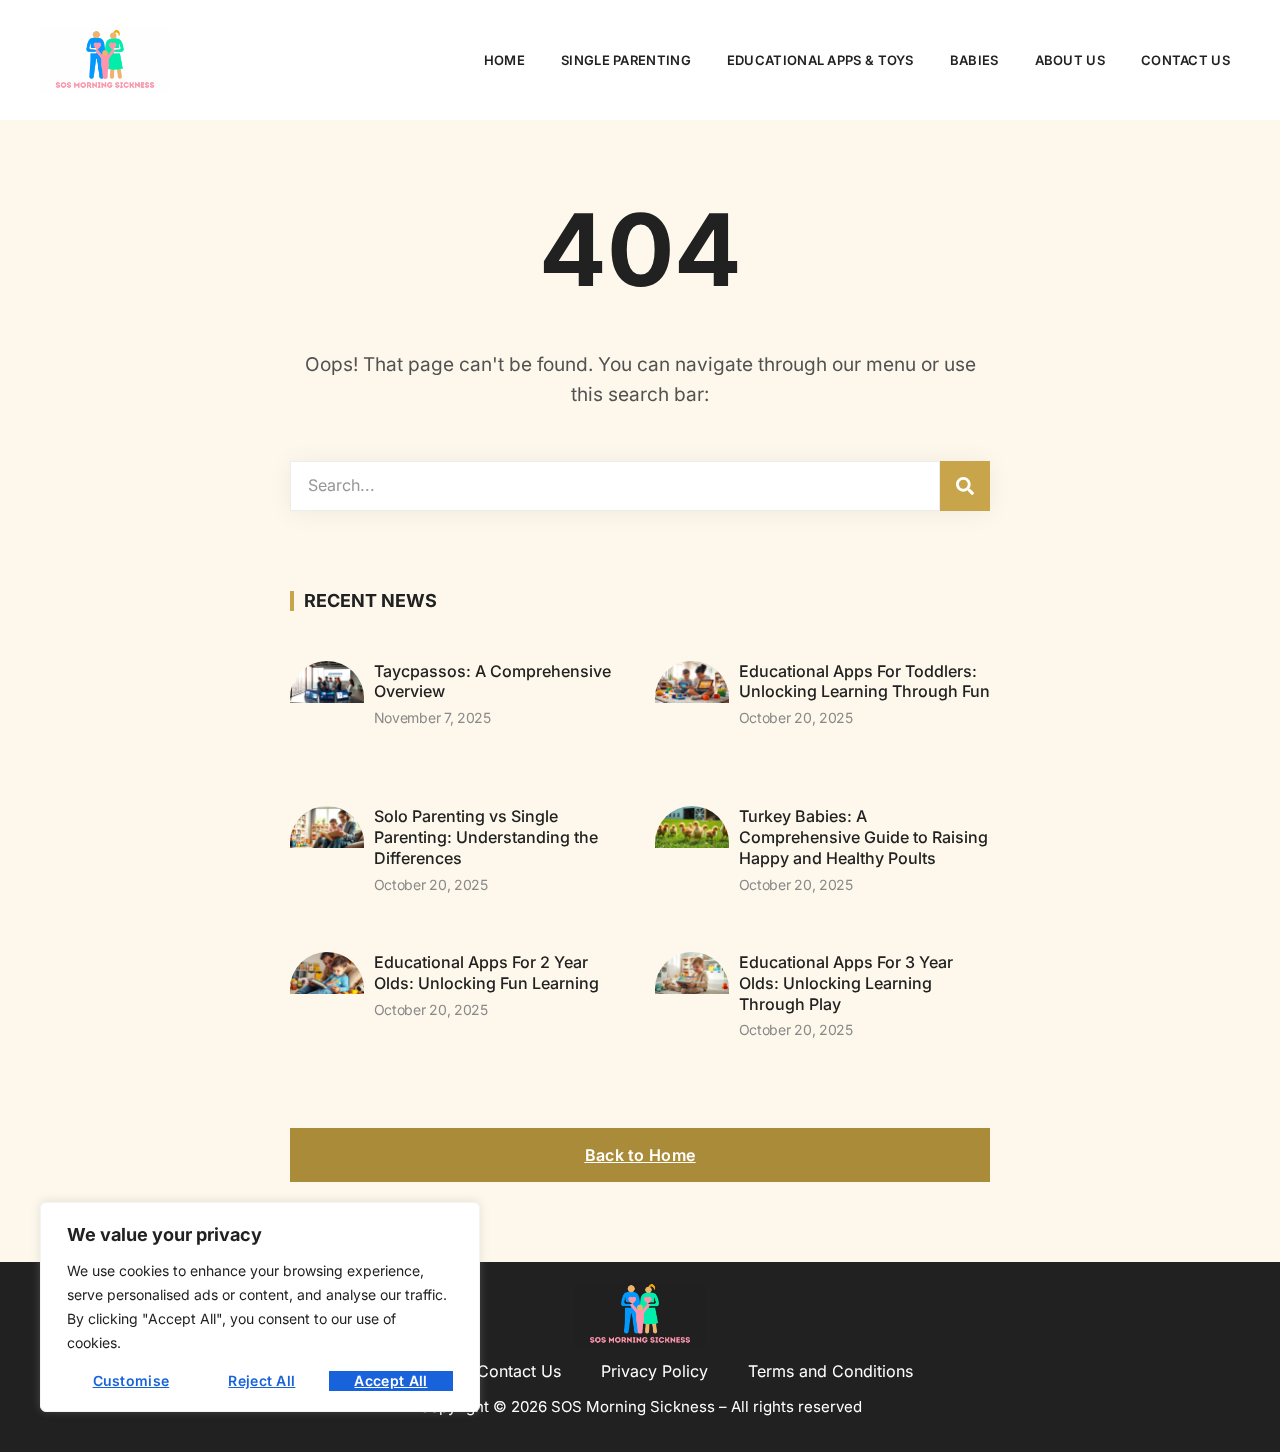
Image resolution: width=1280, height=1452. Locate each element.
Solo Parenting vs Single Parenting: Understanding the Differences (486, 837)
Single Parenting (626, 60)
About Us (1070, 60)
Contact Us (1185, 60)
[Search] (965, 486)
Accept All (390, 1380)
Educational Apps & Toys (820, 60)
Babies (974, 60)
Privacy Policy (654, 1371)
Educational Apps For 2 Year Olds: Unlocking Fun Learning (486, 972)
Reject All (261, 1380)
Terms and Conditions (830, 1371)
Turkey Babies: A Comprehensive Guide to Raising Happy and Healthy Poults (863, 837)
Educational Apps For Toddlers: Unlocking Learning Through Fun (864, 681)
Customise (131, 1380)
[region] (260, 1307)
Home (504, 60)
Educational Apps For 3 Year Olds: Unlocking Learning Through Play (846, 983)
